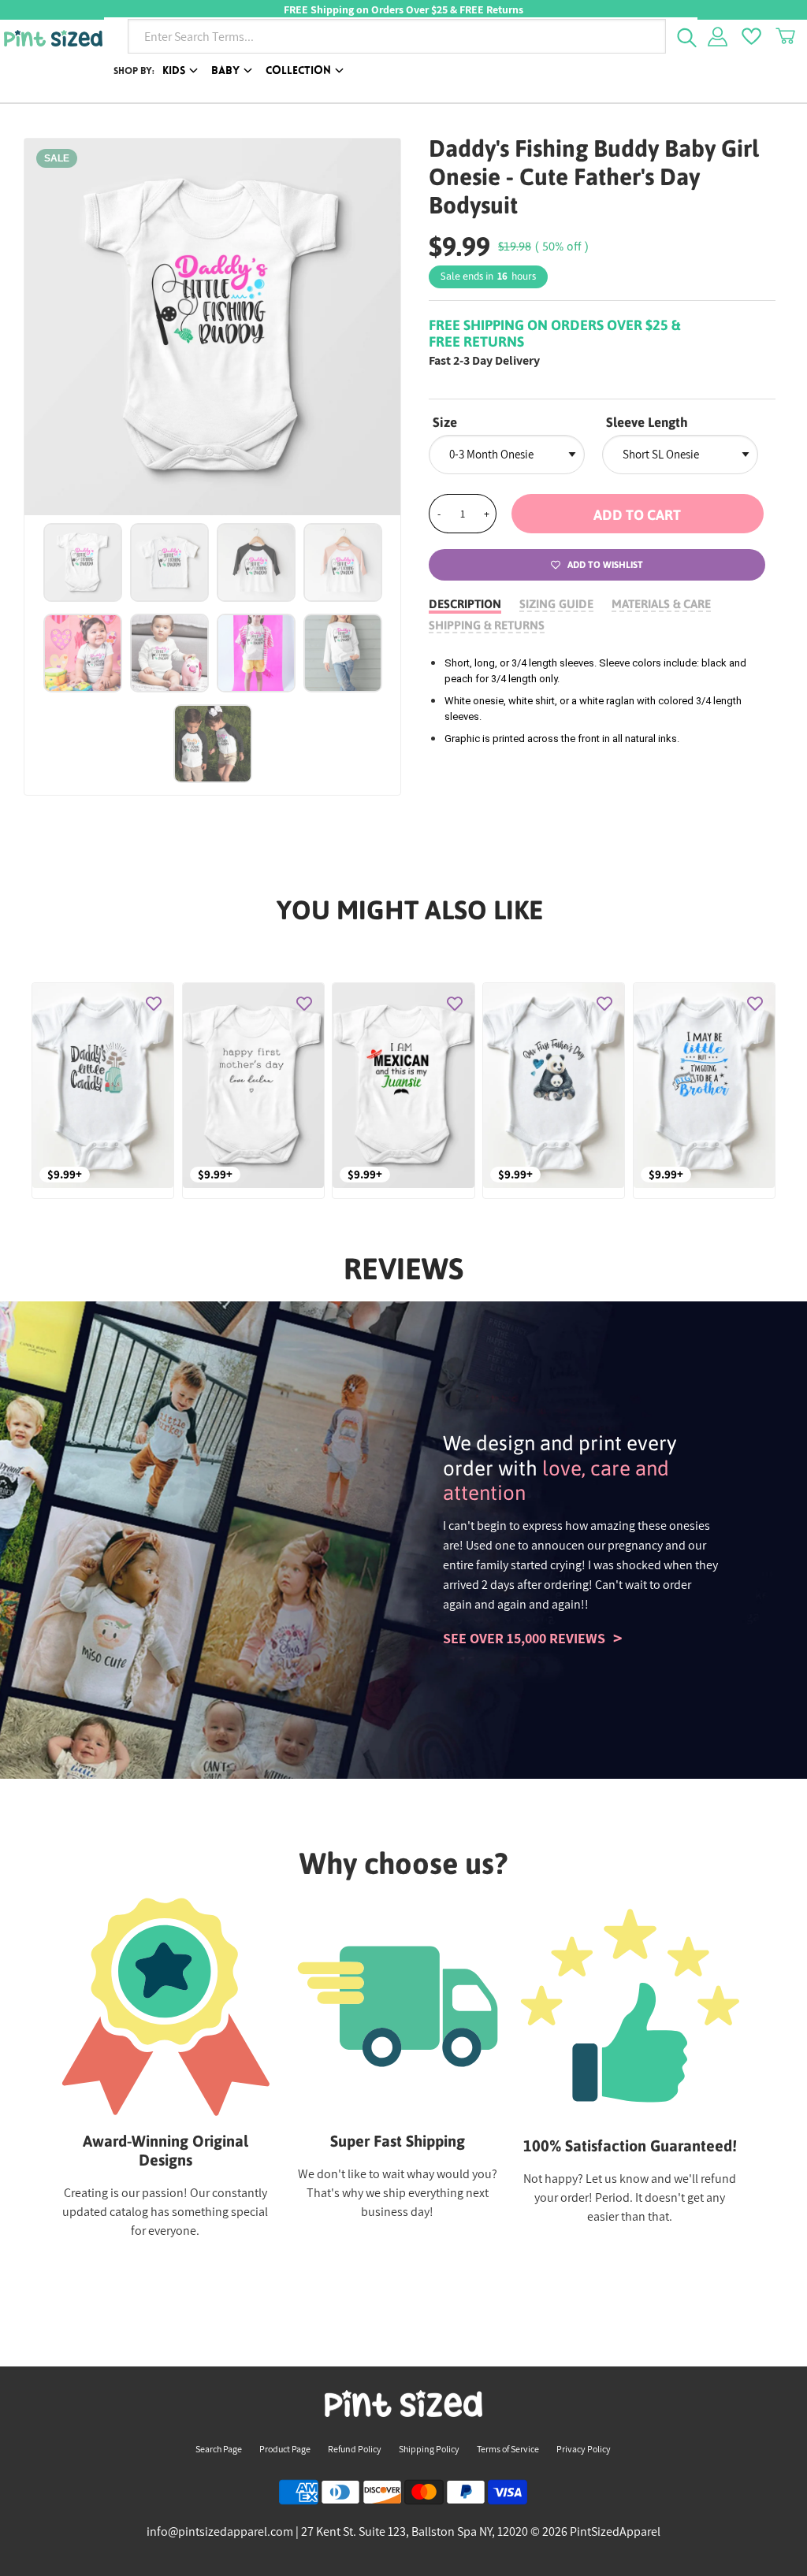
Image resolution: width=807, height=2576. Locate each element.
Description (465, 604)
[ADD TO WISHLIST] (154, 1003)
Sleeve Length (647, 422)
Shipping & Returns (487, 625)
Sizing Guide (556, 604)
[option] (213, 327)
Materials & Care (661, 604)
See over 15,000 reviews (524, 1638)
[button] (638, 514)
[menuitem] (183, 72)
